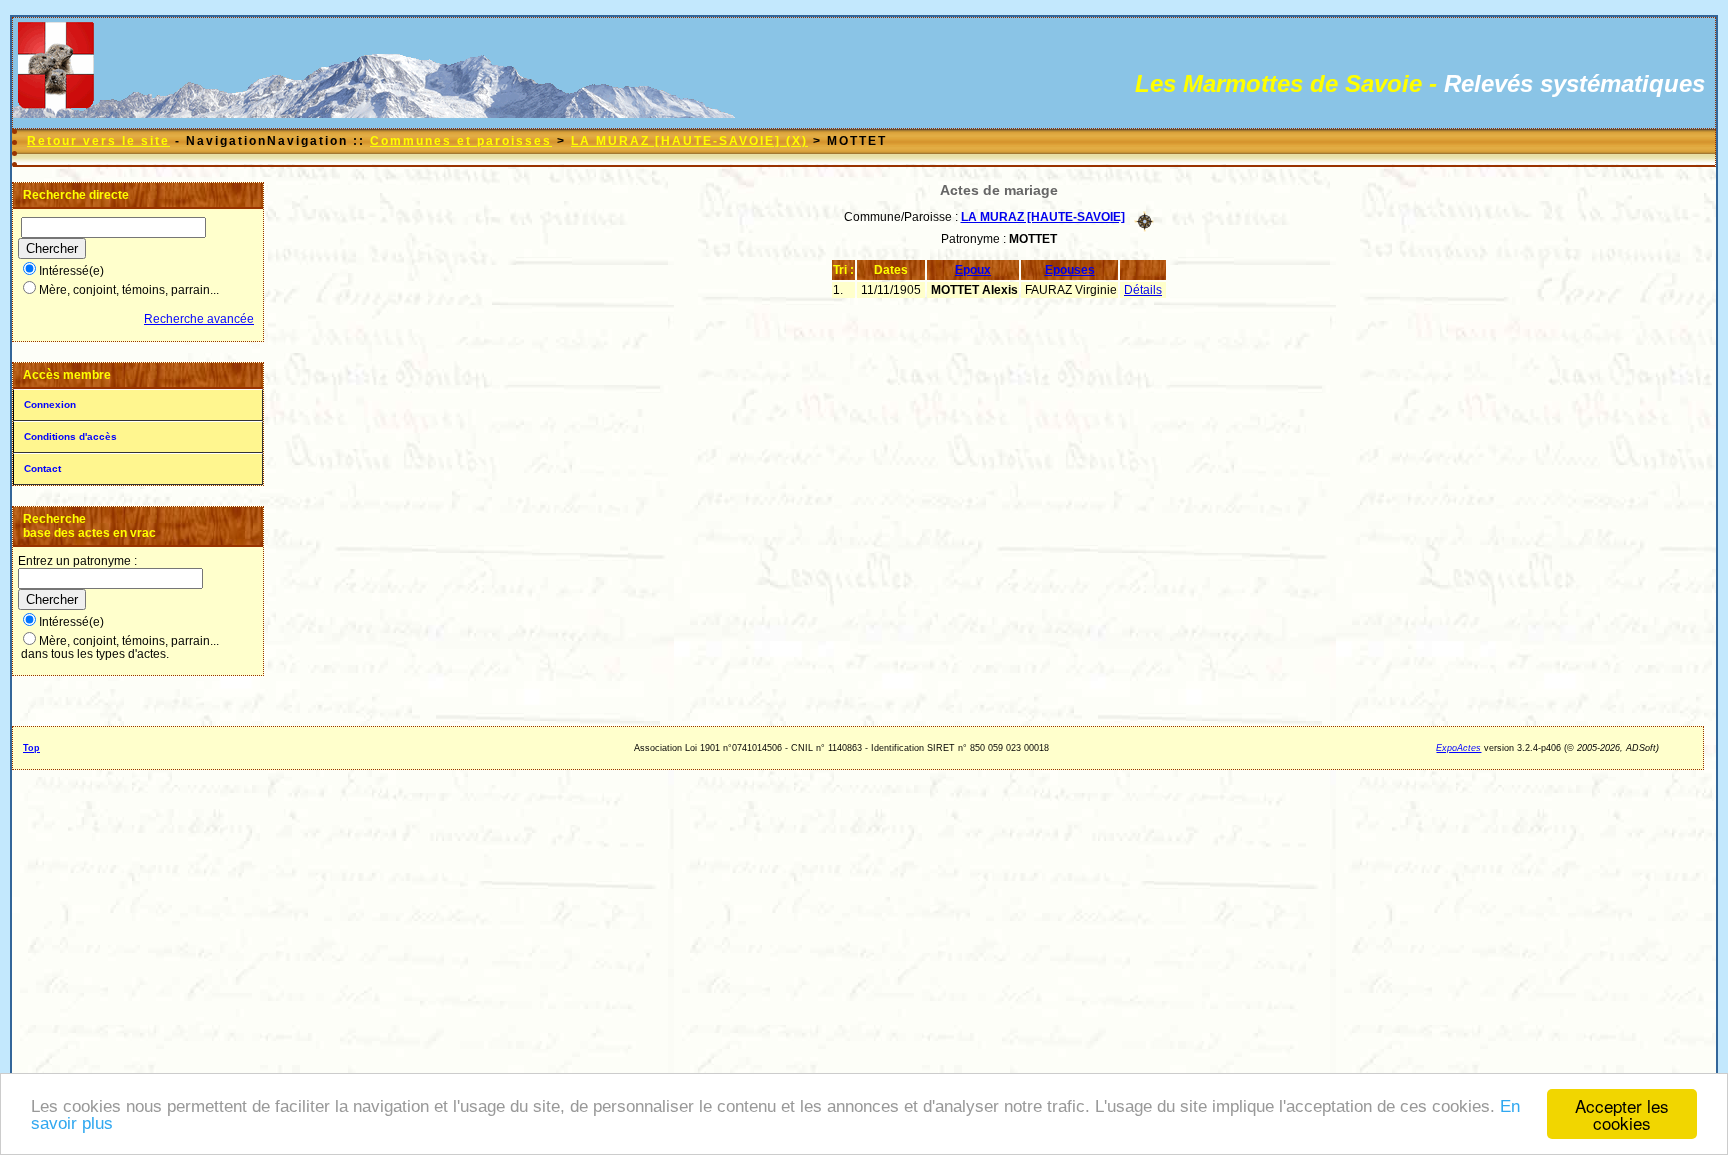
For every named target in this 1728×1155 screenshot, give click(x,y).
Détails (1143, 290)
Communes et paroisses (461, 141)
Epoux (973, 270)
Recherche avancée (199, 319)
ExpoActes (1458, 748)
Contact (42, 468)
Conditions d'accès (70, 436)
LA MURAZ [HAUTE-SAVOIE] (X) (689, 141)
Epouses (1070, 270)
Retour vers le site (98, 141)
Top (31, 748)
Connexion (50, 404)
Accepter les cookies (1622, 1114)
